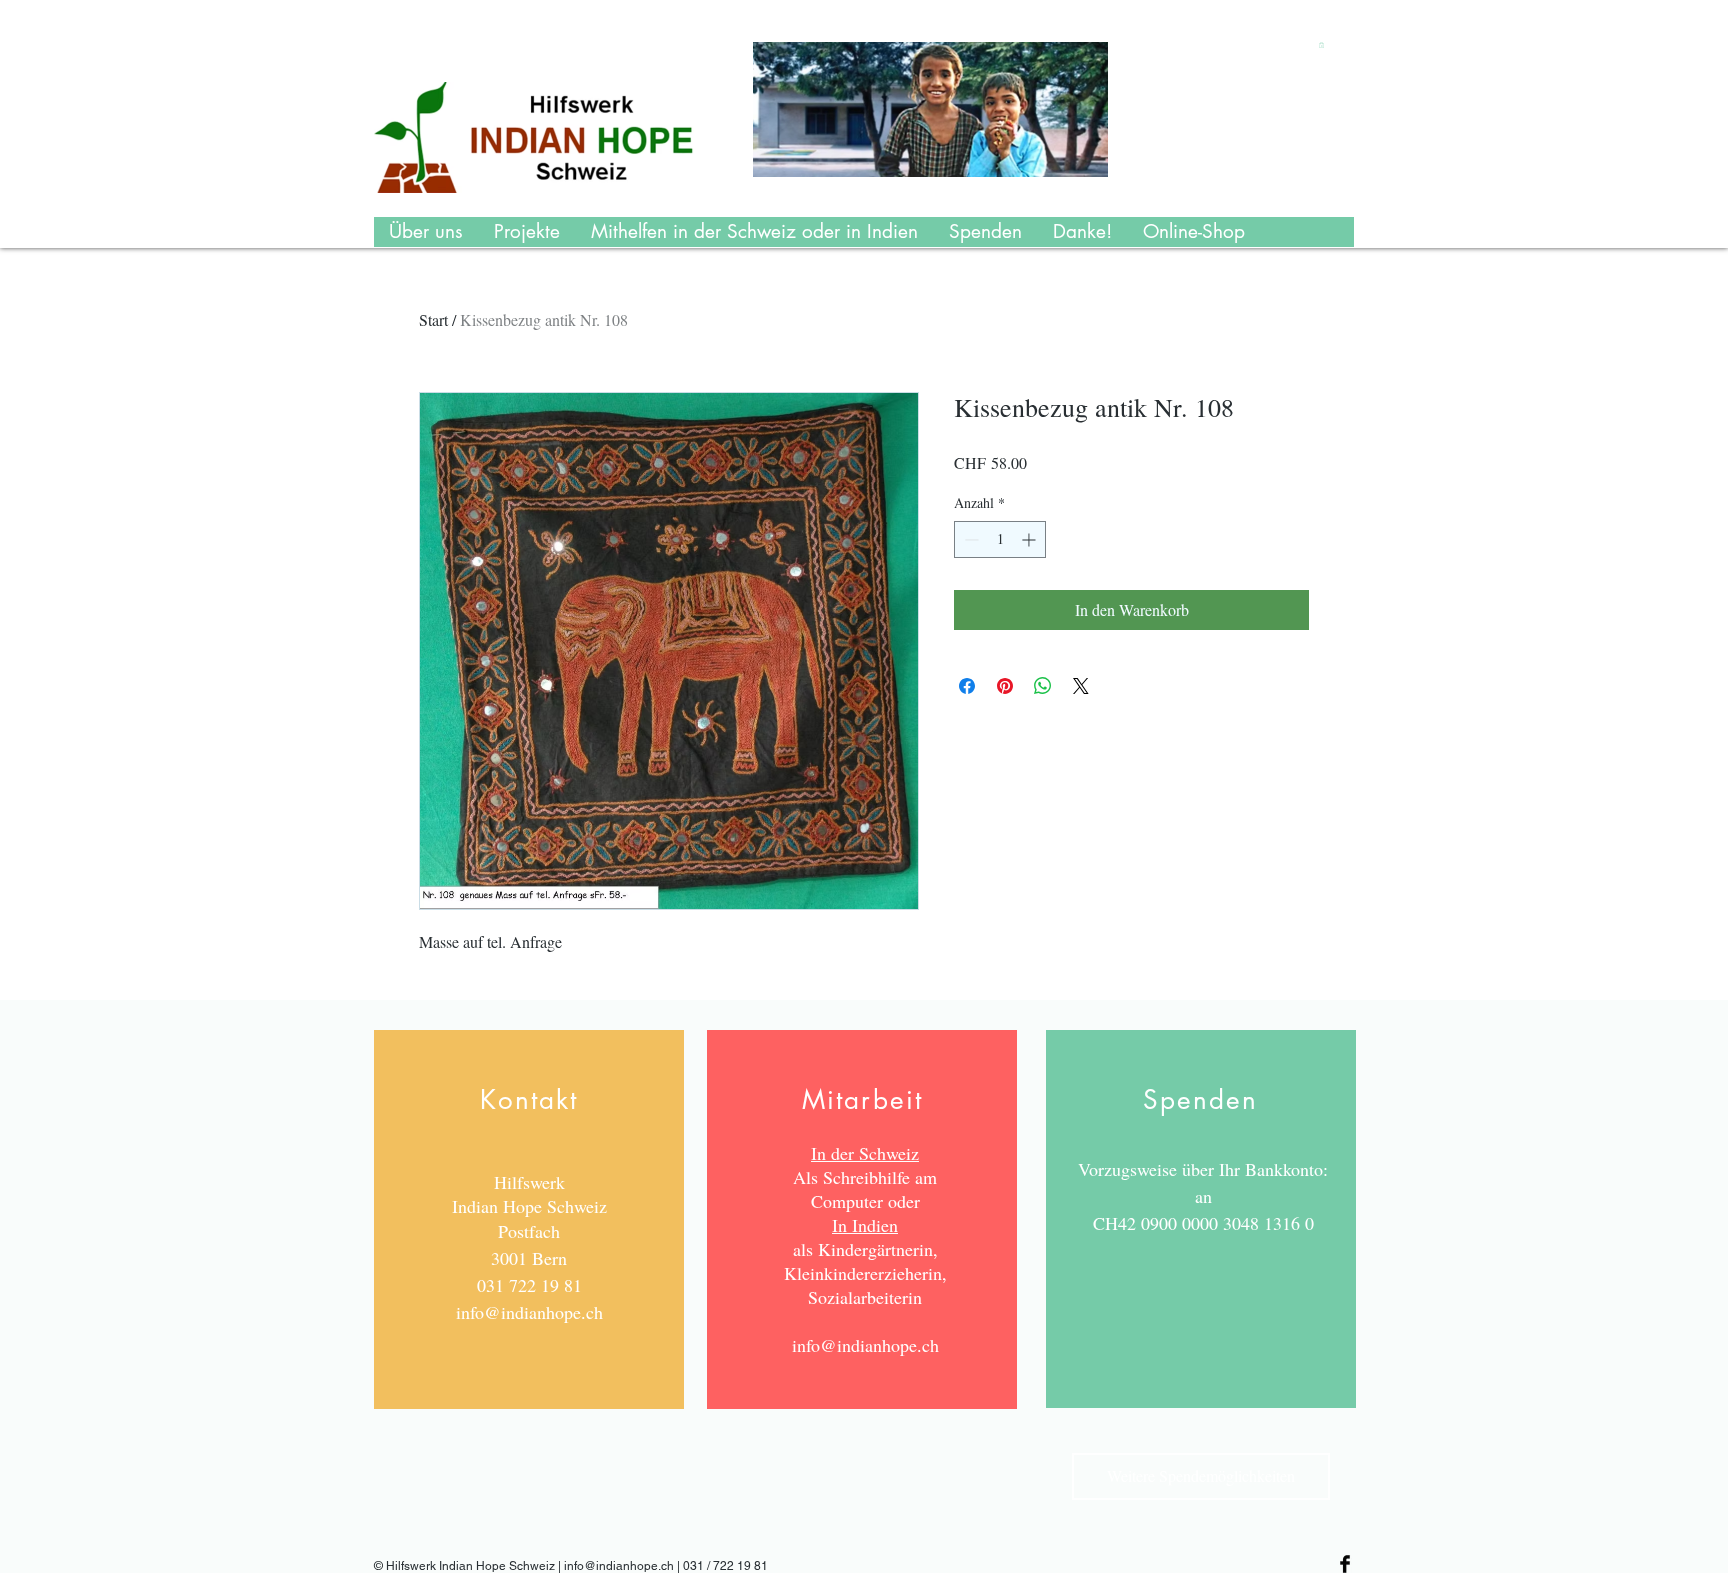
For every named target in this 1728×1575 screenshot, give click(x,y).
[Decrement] (969, 539)
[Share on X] (1081, 686)
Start (433, 319)
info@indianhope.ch (529, 1312)
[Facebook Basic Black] (1345, 1564)
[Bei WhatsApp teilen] (1043, 686)
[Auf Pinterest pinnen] (1005, 686)
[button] (1321, 45)
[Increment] (1030, 539)
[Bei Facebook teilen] (967, 686)
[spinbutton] (1000, 539)
